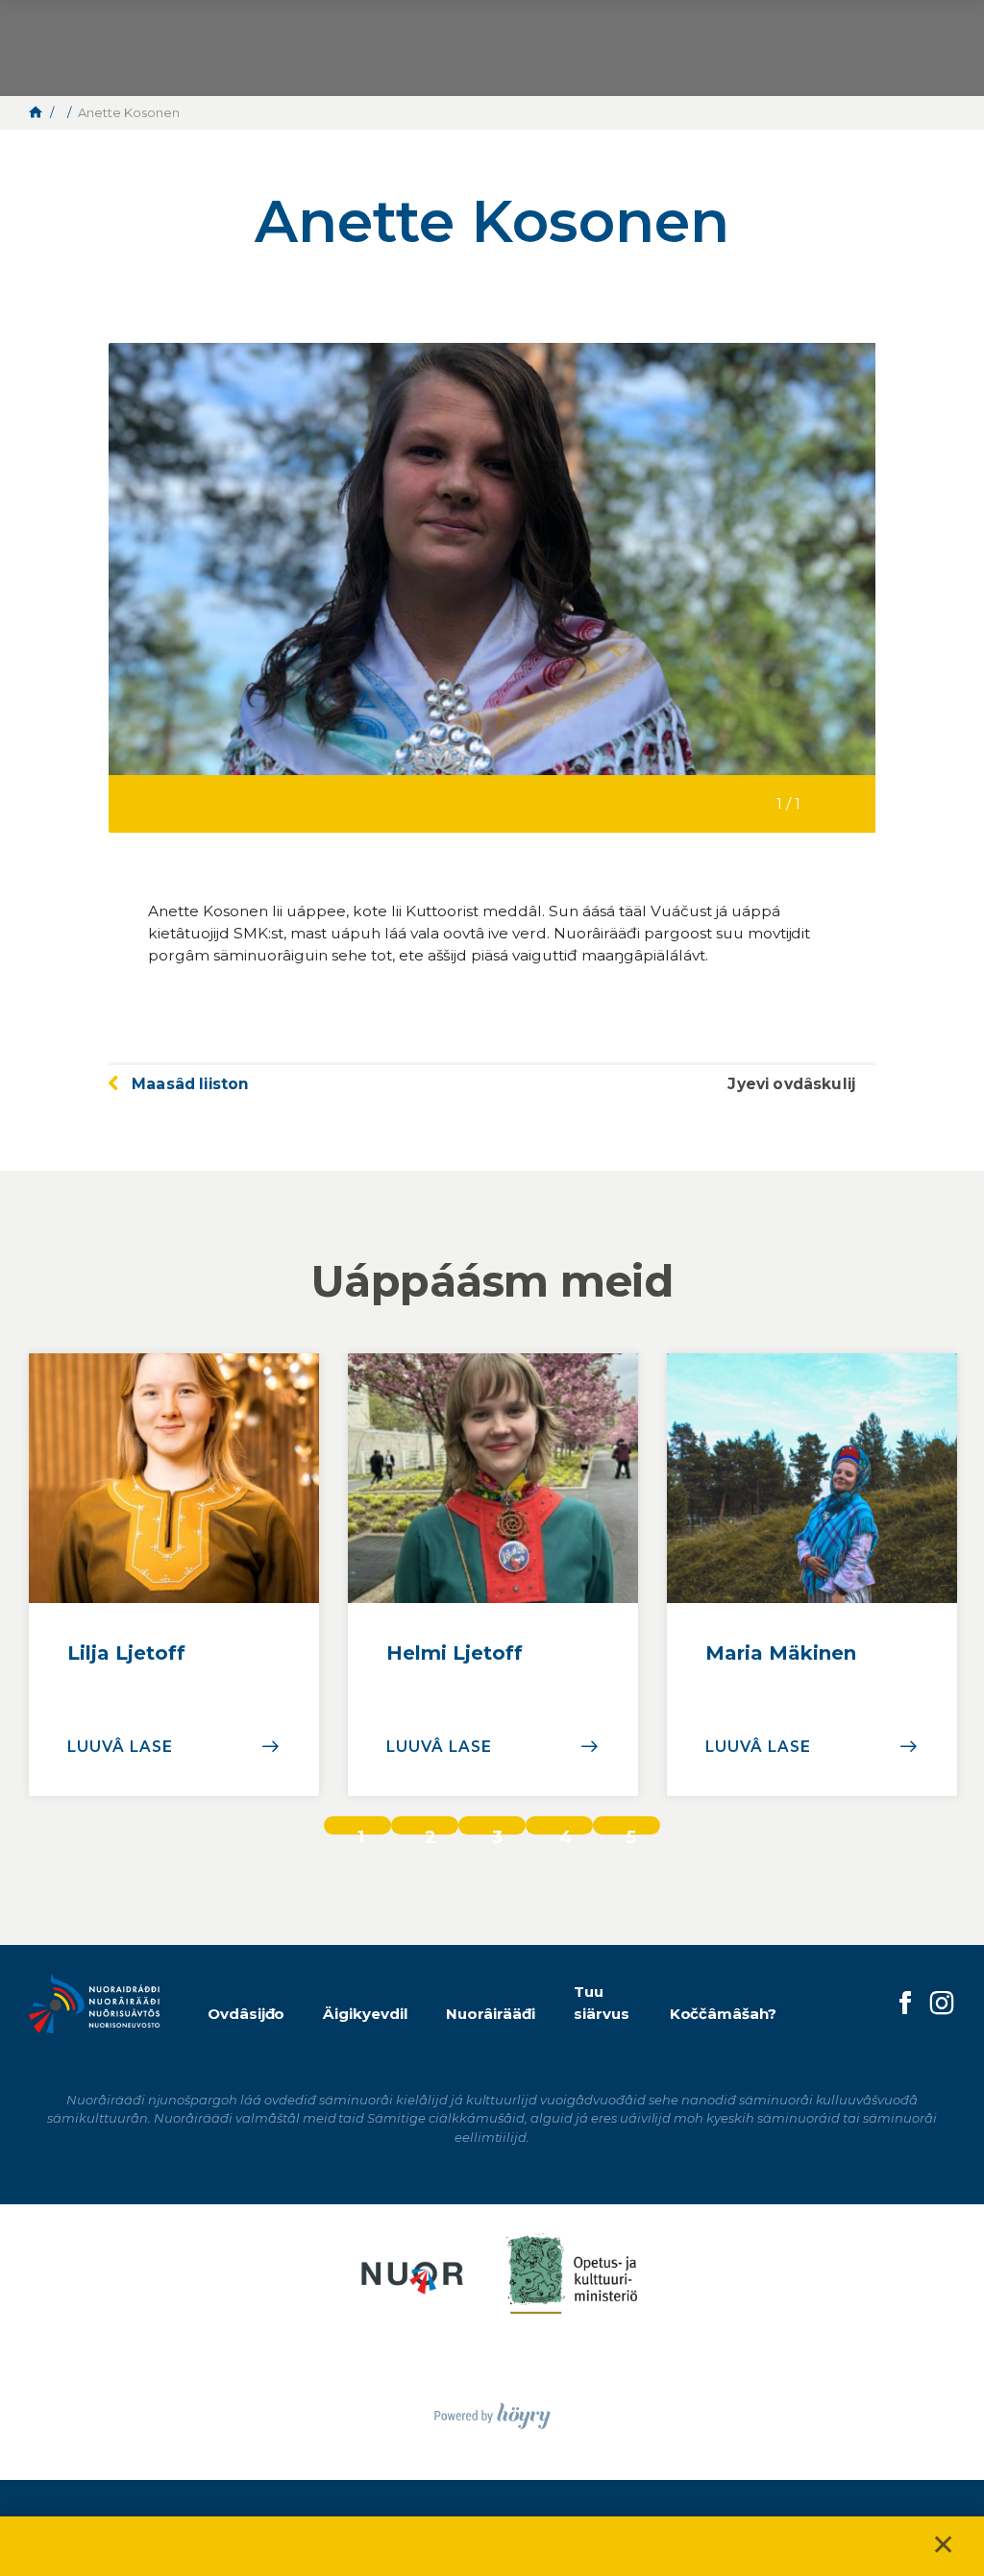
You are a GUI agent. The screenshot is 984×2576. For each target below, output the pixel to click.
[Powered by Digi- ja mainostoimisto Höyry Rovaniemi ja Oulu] (492, 2410)
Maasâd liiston (190, 1084)
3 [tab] (497, 1831)
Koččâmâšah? (724, 2014)
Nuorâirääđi (491, 2014)
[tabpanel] (174, 1575)
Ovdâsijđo (246, 2014)
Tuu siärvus (602, 2003)
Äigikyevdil (365, 2014)
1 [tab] (361, 1831)
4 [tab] (566, 1831)
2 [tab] (430, 1831)
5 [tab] (631, 1831)
